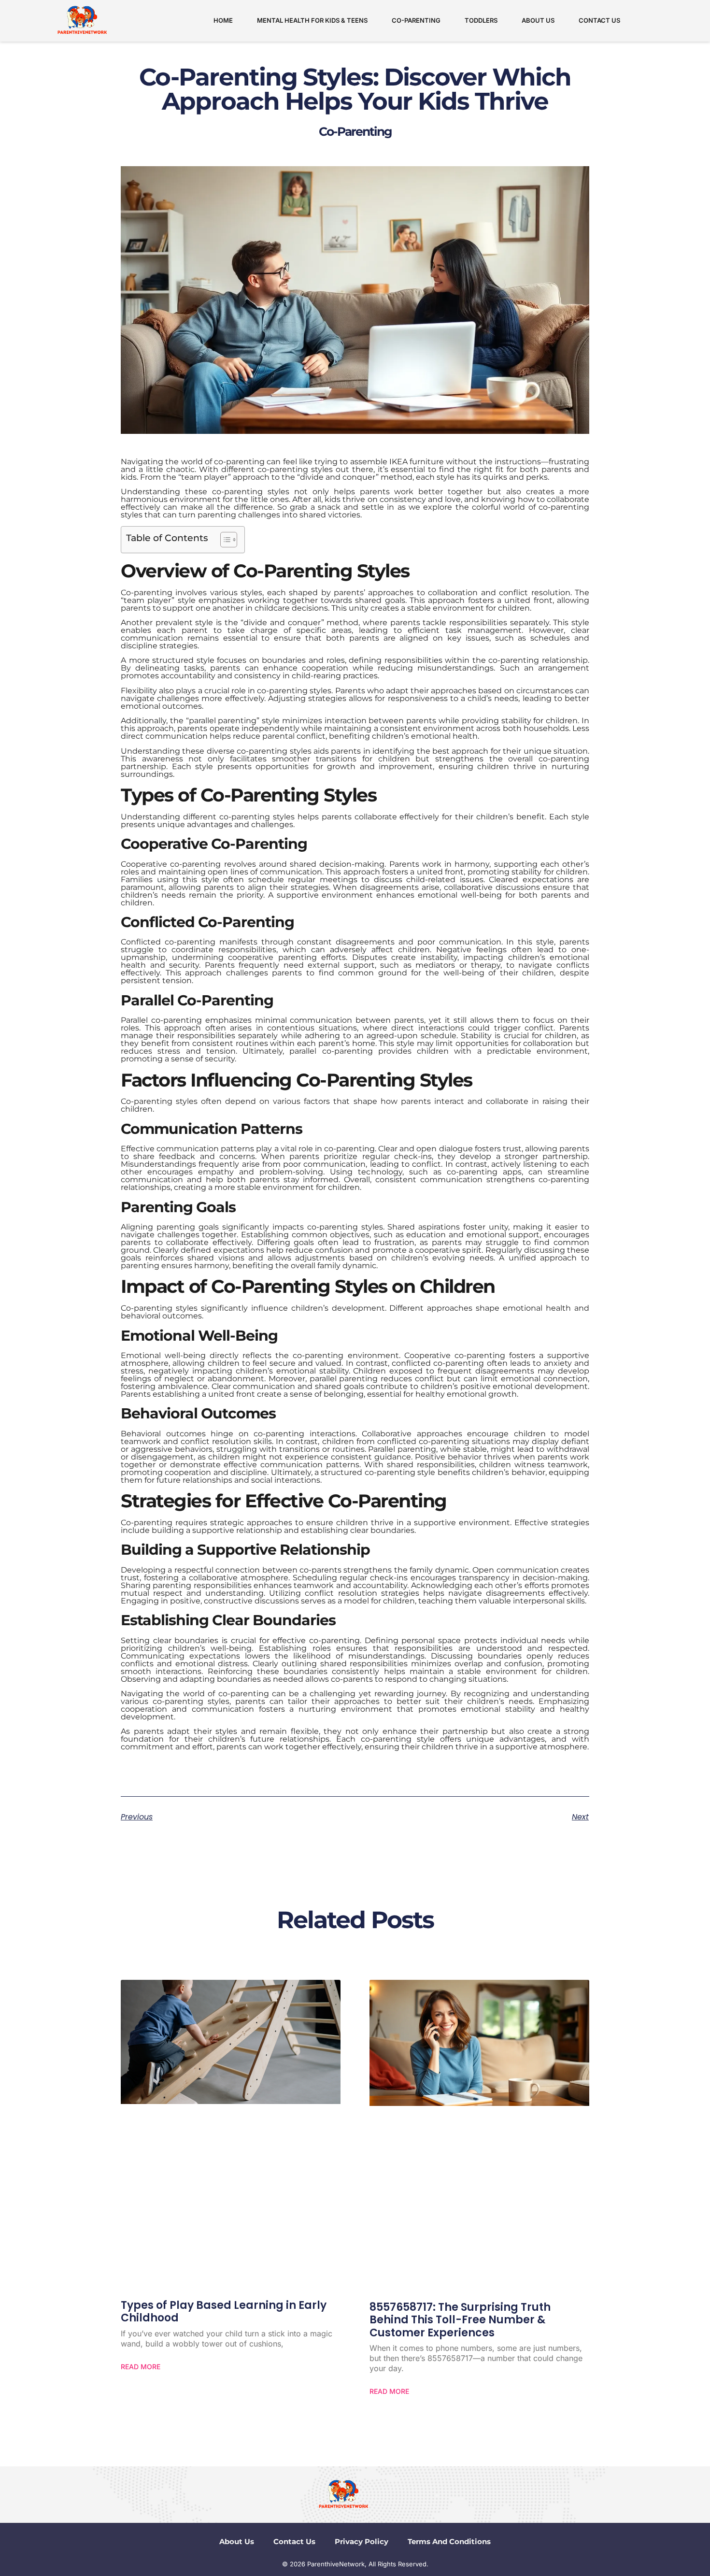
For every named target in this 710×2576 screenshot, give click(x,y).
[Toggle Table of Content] (224, 540)
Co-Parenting (416, 20)
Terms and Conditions (449, 2541)
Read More (141, 2367)
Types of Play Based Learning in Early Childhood (224, 2311)
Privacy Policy (362, 2541)
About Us (538, 20)
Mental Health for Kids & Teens (312, 20)
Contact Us (599, 20)
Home (223, 20)
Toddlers (481, 20)
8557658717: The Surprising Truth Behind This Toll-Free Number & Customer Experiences (460, 2320)
